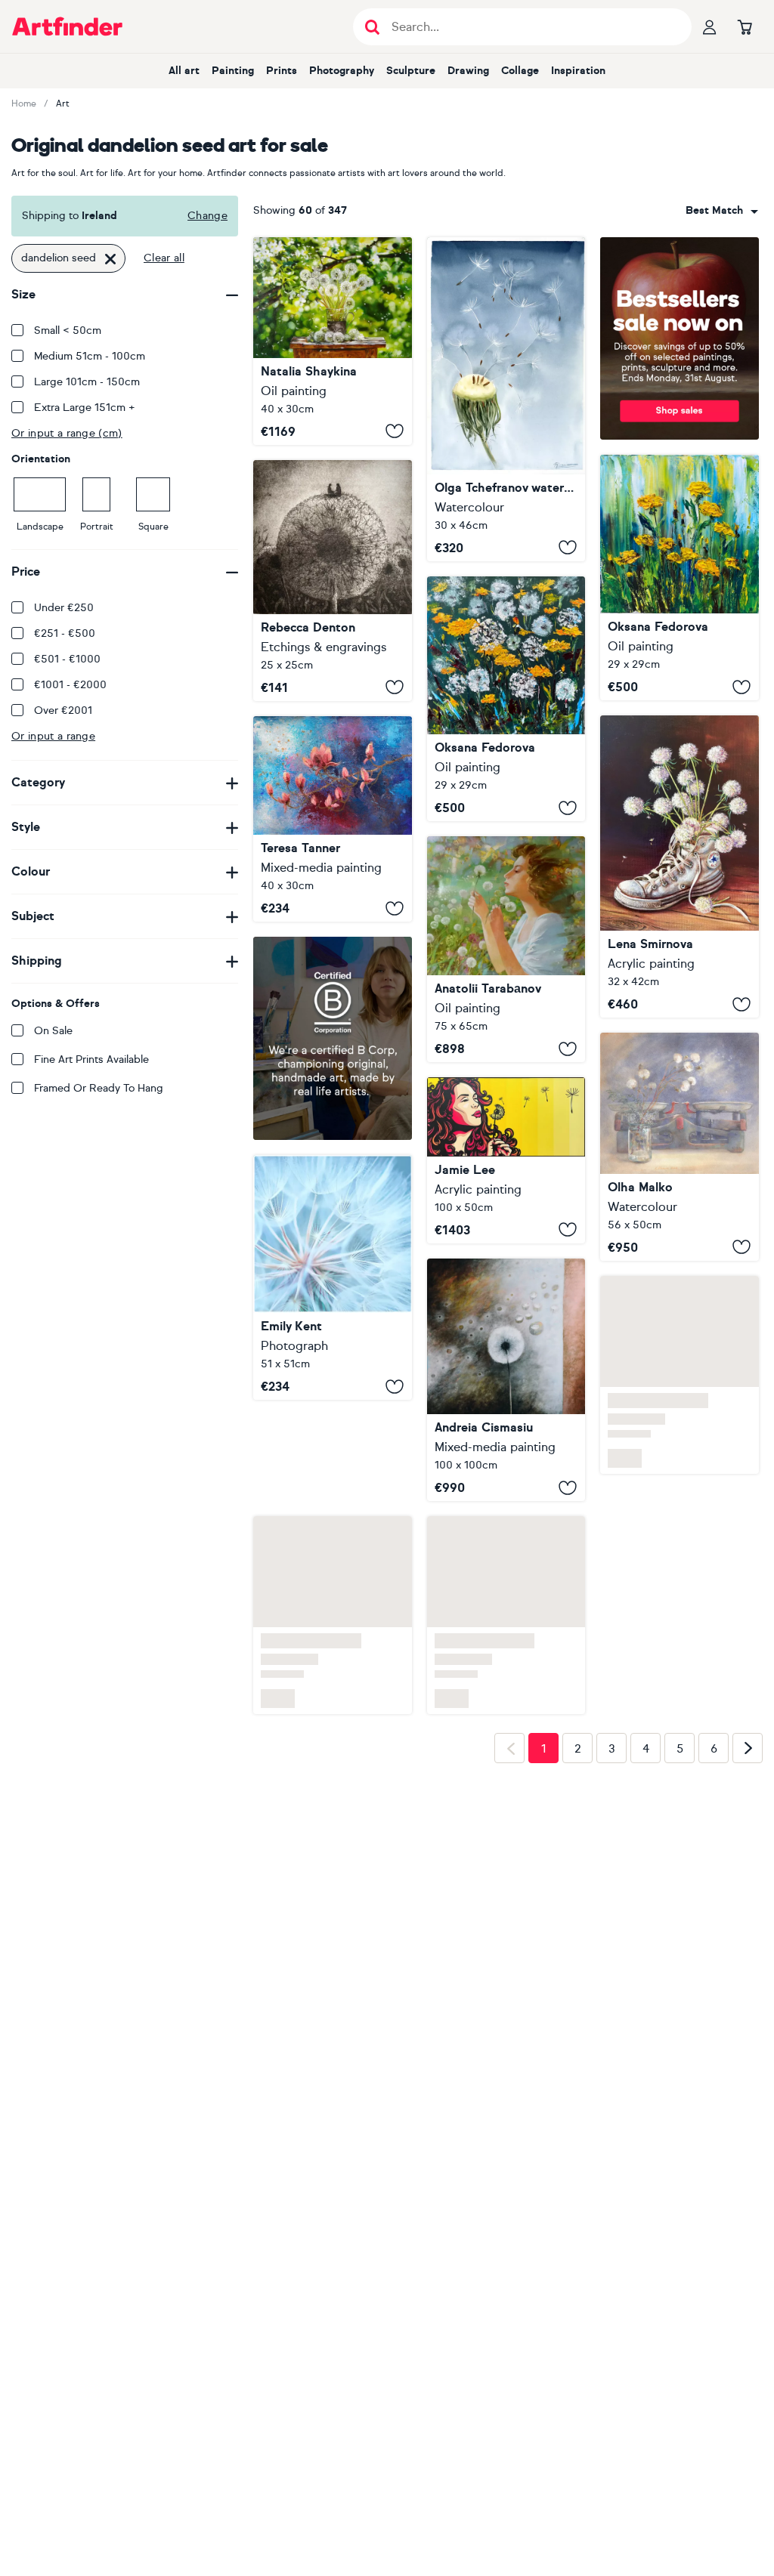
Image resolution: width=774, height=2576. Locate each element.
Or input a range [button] (53, 736)
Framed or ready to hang (99, 1088)
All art (184, 71)
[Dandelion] (506, 1397)
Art (63, 103)
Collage (520, 71)
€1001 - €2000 (70, 685)
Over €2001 (63, 710)
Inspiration (578, 71)
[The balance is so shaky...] (680, 1146)
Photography (342, 71)
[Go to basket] (745, 26)
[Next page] (748, 1768)
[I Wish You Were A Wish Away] (506, 1160)
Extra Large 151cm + (85, 408)
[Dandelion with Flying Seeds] (506, 399)
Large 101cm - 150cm (87, 382)
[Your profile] (710, 26)
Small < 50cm (68, 330)
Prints (282, 71)
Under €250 (64, 608)
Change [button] (207, 216)
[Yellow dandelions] (680, 578)
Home (24, 103)
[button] (722, 211)
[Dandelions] (506, 949)
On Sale (53, 1031)
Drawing (468, 71)
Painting (233, 71)
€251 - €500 (65, 633)
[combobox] (722, 211)
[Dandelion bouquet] (680, 866)
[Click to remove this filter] (110, 258)
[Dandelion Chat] (333, 581)
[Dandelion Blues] (333, 1398)
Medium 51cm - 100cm (90, 356)
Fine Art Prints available (91, 1059)
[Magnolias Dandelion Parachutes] (333, 819)
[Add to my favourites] (395, 431)
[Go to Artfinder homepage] (67, 26)
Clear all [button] (164, 258)
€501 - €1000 (67, 659)
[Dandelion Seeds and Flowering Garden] (333, 341)
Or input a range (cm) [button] (67, 433)
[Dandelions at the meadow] (506, 699)
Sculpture (411, 71)
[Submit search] (372, 27)
